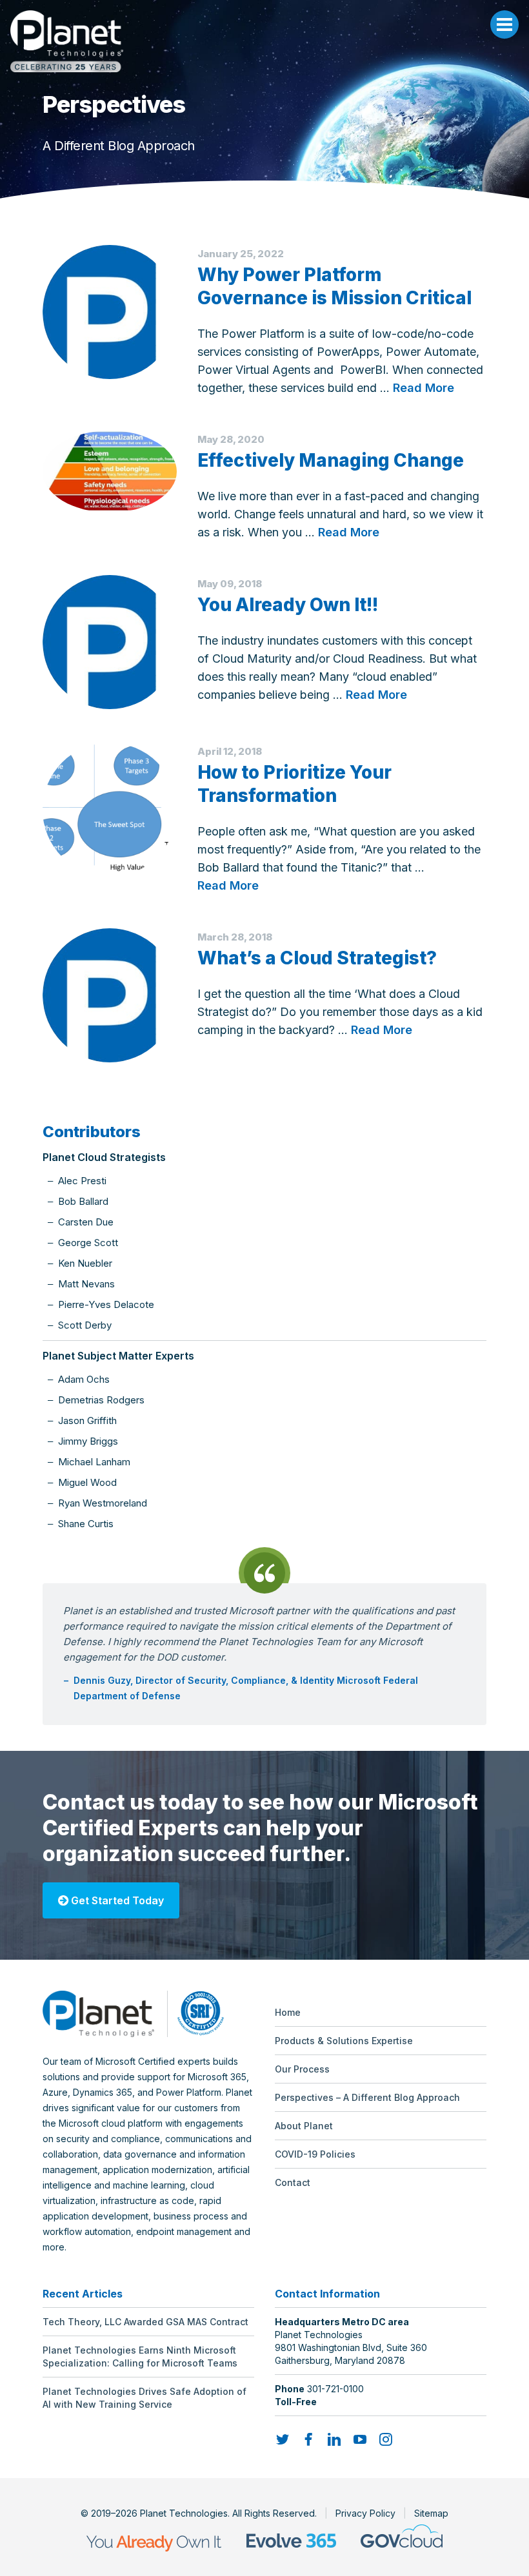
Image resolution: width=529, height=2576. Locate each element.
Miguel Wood (87, 1482)
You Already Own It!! (288, 605)
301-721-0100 (335, 2389)
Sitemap (431, 2513)
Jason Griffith (87, 1420)
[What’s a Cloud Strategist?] (110, 995)
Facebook (308, 2439)
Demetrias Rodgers (101, 1400)
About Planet (304, 2126)
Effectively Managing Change (331, 460)
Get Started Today (116, 1900)
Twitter (283, 2439)
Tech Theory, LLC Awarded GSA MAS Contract (145, 2322)
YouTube (360, 2439)
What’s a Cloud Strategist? (317, 958)
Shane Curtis (86, 1524)
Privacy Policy (365, 2513)
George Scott (88, 1243)
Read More (424, 388)
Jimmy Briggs (88, 1441)
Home (288, 2012)
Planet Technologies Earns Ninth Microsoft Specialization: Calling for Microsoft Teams (140, 2356)
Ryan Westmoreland (103, 1503)
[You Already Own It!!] (110, 642)
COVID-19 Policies (315, 2154)
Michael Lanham (94, 1462)
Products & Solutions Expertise (344, 2041)
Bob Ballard (83, 1201)
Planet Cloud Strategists (104, 1157)
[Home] (264, 41)
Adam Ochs (84, 1379)
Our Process (302, 2069)
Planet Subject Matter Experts (118, 1356)
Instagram (386, 2439)
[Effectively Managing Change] (110, 472)
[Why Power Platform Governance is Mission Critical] (110, 312)
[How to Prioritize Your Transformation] (110, 810)
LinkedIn (334, 2439)
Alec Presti (82, 1181)
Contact (293, 2182)
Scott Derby (85, 1325)
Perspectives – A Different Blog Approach (367, 2097)
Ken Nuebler (85, 1263)
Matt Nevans (86, 1284)
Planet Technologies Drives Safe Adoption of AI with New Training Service (145, 2398)
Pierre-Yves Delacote (106, 1304)
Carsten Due (86, 1222)
